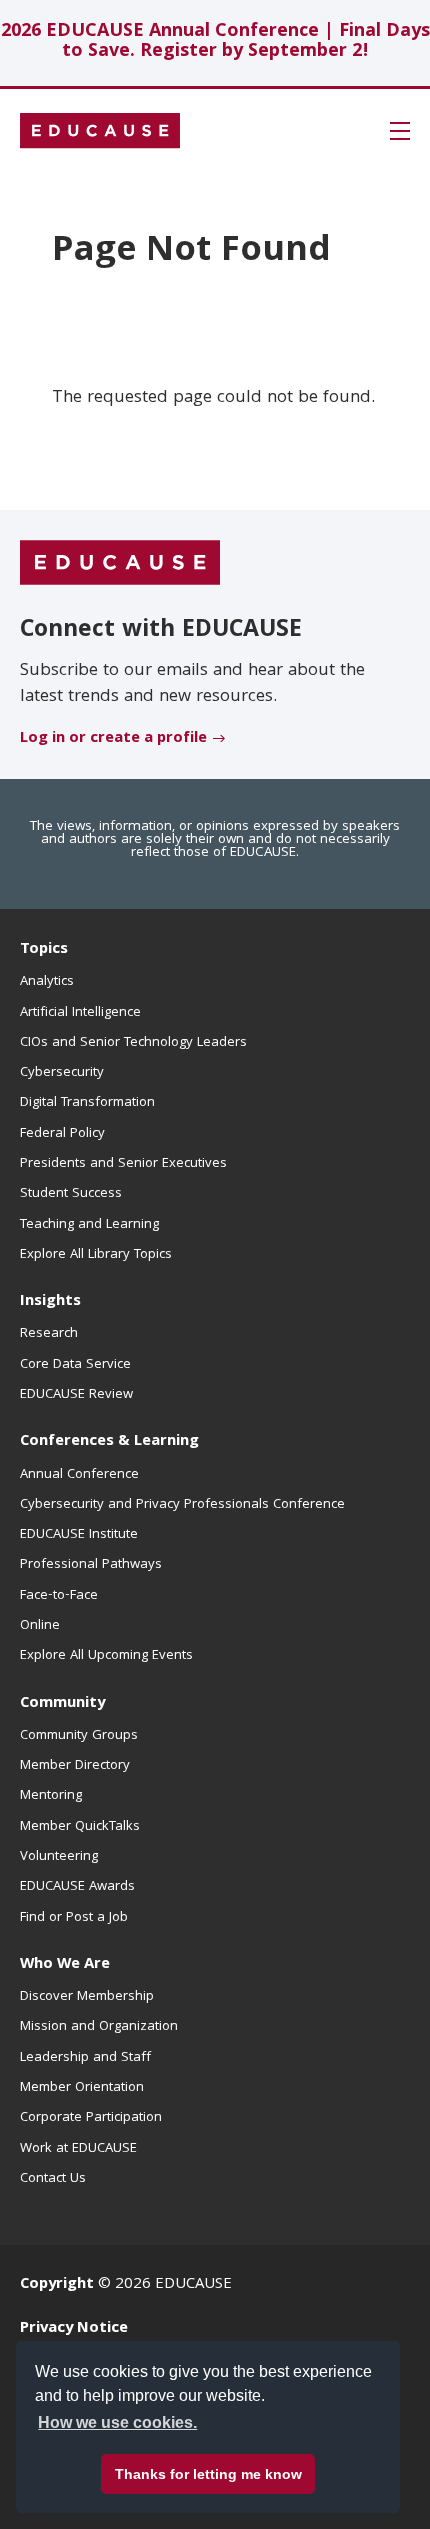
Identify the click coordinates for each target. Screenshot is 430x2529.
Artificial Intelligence (80, 1013)
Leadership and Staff (85, 2058)
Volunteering (59, 1857)
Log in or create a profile (113, 739)
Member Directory (75, 1766)
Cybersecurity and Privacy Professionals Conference (182, 1505)
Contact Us (53, 2179)
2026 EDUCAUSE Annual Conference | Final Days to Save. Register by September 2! (215, 42)
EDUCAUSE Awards (77, 1887)
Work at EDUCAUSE (78, 2149)
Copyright (57, 2285)
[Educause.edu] (120, 563)
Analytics (47, 982)
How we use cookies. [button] (117, 2422)
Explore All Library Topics (96, 1255)
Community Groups (79, 1736)
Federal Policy (62, 1134)
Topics (44, 950)
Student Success (71, 1194)
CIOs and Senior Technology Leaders (133, 1043)
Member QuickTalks (80, 1827)
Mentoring (51, 1796)
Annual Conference (79, 1475)
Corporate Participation (91, 2118)
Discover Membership (87, 1997)
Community (62, 1704)
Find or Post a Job (74, 1918)
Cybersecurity (62, 1073)
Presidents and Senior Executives (123, 1164)
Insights (50, 1302)
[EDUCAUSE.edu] (100, 131)
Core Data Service (75, 1365)
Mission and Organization (99, 2027)
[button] (400, 131)
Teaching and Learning (89, 1225)
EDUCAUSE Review (76, 1395)
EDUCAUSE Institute (79, 1535)
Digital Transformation (87, 1103)
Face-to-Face (59, 1596)
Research (49, 1334)
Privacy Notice (74, 2329)
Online (40, 1626)
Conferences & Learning (109, 1442)
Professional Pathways (91, 1565)
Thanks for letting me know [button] (208, 2474)
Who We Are (65, 1965)
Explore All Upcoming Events (106, 1656)
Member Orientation (82, 2088)
